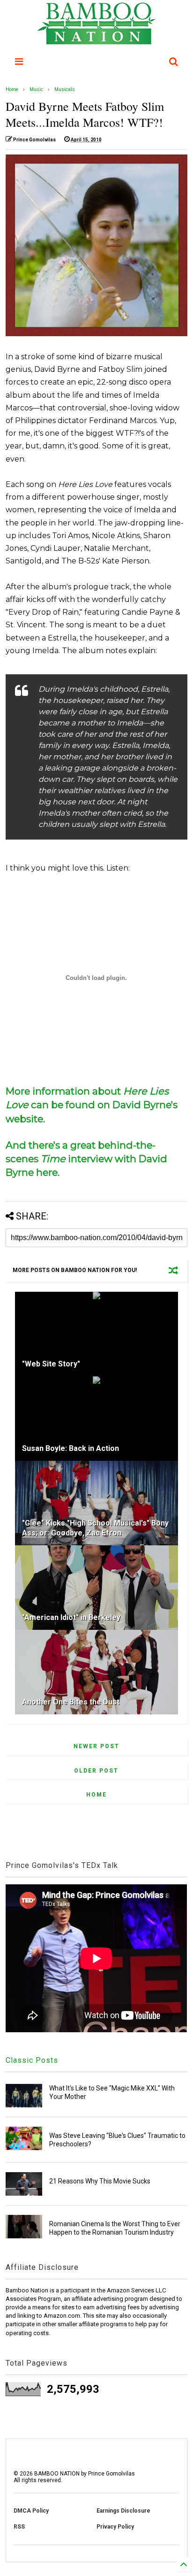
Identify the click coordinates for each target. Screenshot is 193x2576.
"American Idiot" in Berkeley (71, 1617)
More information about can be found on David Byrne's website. (92, 1105)
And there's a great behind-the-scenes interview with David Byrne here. (86, 1159)
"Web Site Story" (51, 1364)
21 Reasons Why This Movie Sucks (100, 2181)
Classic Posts (32, 2060)
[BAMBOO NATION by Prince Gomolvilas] (96, 40)
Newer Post (96, 1746)
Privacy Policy (115, 2527)
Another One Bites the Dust (71, 1702)
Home (12, 89)
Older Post (96, 1771)
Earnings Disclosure (123, 2511)
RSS (19, 2527)
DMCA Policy (31, 2511)
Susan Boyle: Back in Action (71, 1448)
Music (36, 89)
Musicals (65, 89)
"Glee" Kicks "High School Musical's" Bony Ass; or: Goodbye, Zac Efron (95, 1528)
